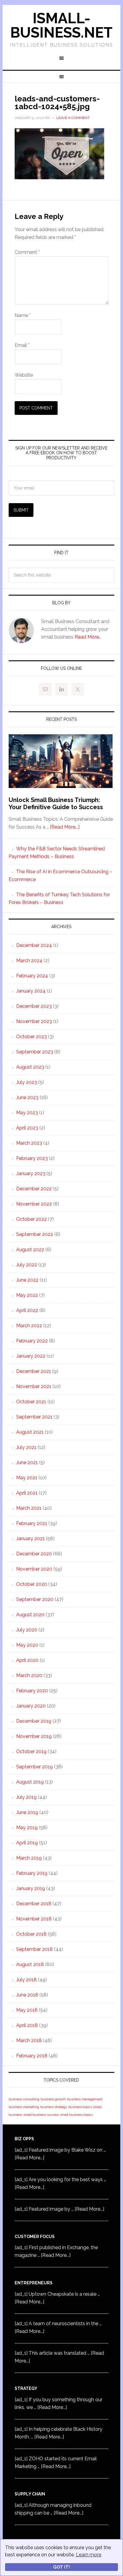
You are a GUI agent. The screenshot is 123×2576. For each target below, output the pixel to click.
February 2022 (32, 1341)
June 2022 (27, 1280)
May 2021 (27, 1478)
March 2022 (29, 1326)
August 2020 (30, 1615)
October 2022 (31, 1219)
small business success (41, 2115)
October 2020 (32, 1584)
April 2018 (27, 2025)
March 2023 (29, 1143)
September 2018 (34, 1949)
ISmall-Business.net (61, 25)
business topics (80, 2107)
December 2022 (34, 1189)
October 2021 (31, 1402)
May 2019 (27, 1828)
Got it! (61, 2567)
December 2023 (34, 1006)
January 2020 (31, 1706)
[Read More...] (65, 827)
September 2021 (34, 1417)
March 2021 (29, 1508)
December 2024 (34, 945)
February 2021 (32, 1523)
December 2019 (34, 1721)
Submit (21, 510)
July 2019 (26, 1797)
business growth (53, 2099)
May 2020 (27, 1645)
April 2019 (27, 1843)
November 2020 (34, 1569)
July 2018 (26, 1980)
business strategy (54, 2107)
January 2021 (30, 1539)
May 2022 (27, 1295)
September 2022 (35, 1234)
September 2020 (35, 1599)
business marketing (24, 2107)
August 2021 (30, 1432)
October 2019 (31, 1751)
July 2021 (26, 1447)
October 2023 (31, 1037)
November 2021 (34, 1386)
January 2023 (31, 1173)
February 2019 (32, 1873)
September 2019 (34, 1767)
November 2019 (34, 1736)
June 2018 (27, 1995)
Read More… (88, 637)
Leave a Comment (73, 118)
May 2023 (27, 1113)
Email (22, 345)
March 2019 (29, 1858)
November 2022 (34, 1204)
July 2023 (27, 1082)
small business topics (76, 2115)
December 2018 (34, 1904)
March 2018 (29, 2040)
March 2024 (29, 961)
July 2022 (27, 1265)
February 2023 (32, 1158)
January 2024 (31, 991)
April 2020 (27, 1660)
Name (23, 315)
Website (24, 375)
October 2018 (31, 1934)
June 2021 (27, 1462)
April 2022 (27, 1310)
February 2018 (32, 2056)
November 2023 (34, 1021)
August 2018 (30, 1964)
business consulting (24, 2099)
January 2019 (31, 1888)
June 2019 (27, 1812)
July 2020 (27, 1630)
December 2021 (34, 1371)
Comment (27, 252)
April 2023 (27, 1128)
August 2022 (30, 1250)
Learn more (89, 2555)
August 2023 (30, 1067)
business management (85, 2099)
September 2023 (35, 1052)
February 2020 (32, 1691)
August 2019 (30, 1782)
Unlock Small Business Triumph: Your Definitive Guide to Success (56, 803)
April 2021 (27, 1493)
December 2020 (34, 1554)
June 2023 (27, 1097)
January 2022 (31, 1356)
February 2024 (32, 976)
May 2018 (27, 2010)
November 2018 (34, 1919)
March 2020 (29, 1675)
